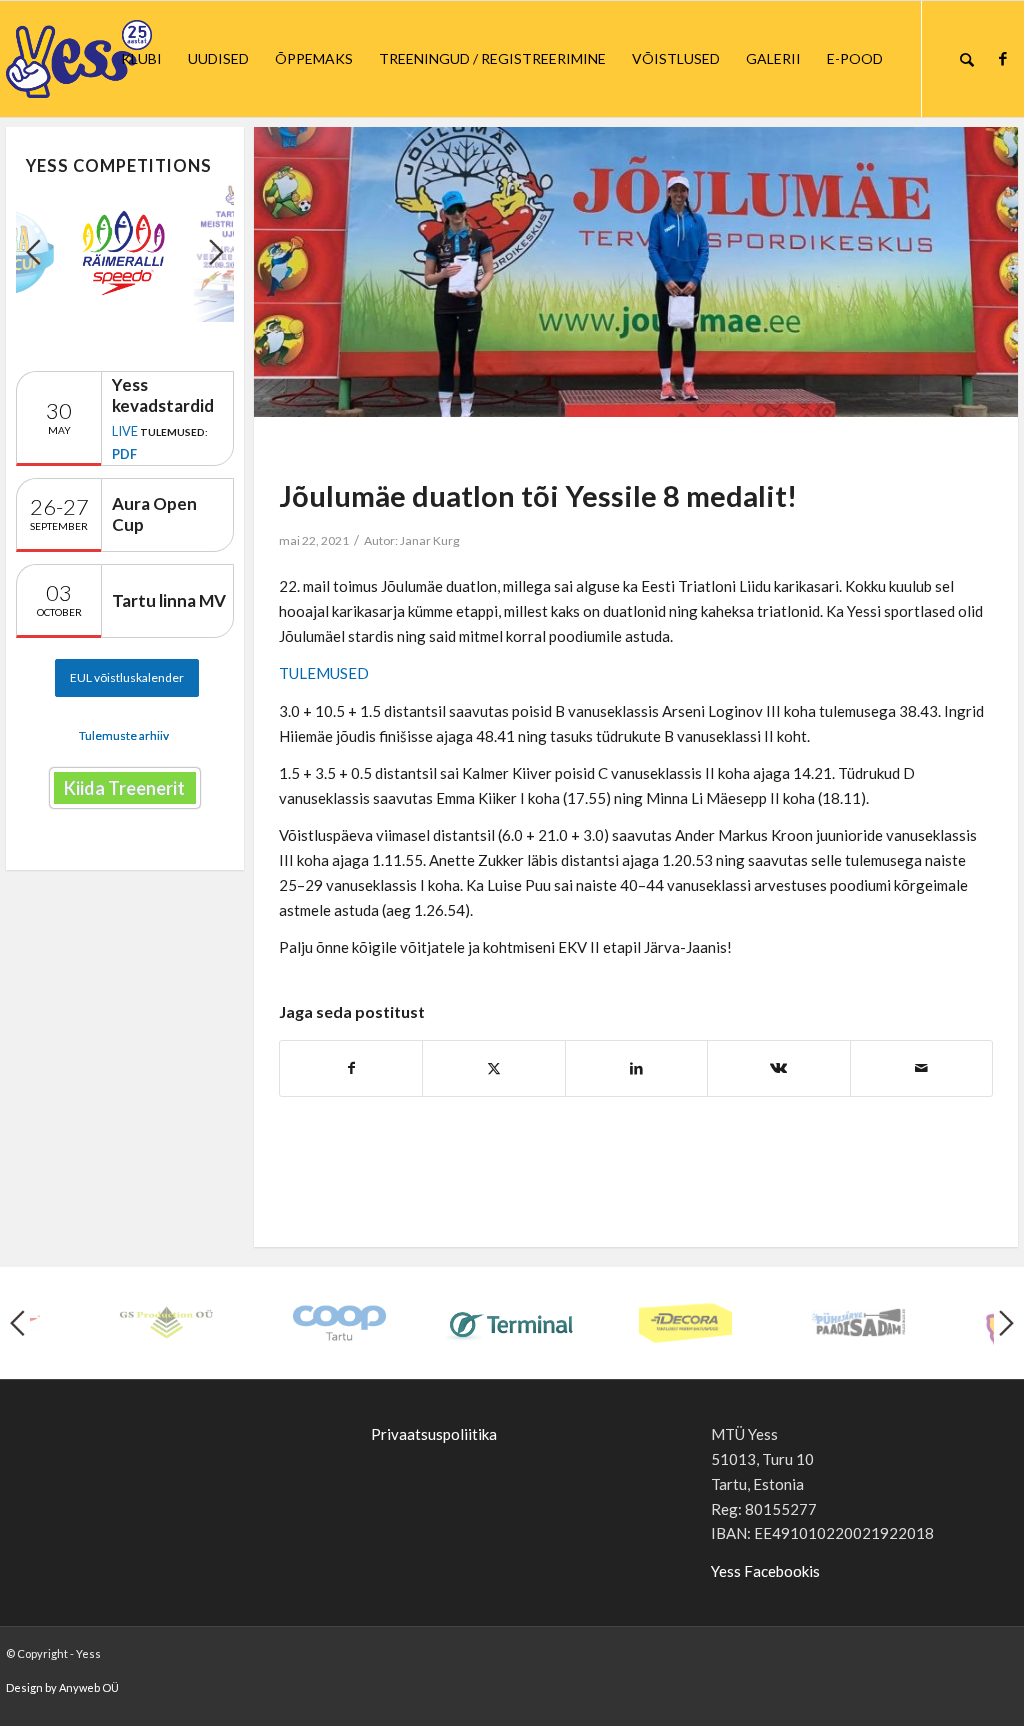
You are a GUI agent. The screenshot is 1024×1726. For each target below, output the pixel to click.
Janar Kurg (430, 540)
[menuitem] (141, 59)
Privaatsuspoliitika (434, 1434)
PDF (124, 454)
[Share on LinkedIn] (636, 1068)
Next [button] (216, 252)
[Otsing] (967, 59)
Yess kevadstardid (163, 395)
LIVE (125, 431)
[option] (125, 252)
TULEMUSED (324, 673)
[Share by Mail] (921, 1068)
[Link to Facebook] (1003, 58)
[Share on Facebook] (351, 1068)
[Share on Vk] (778, 1068)
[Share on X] (493, 1068)
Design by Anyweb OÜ (62, 1687)
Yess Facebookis (765, 1571)
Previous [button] (33, 252)
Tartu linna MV (169, 600)
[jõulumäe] (636, 272)
